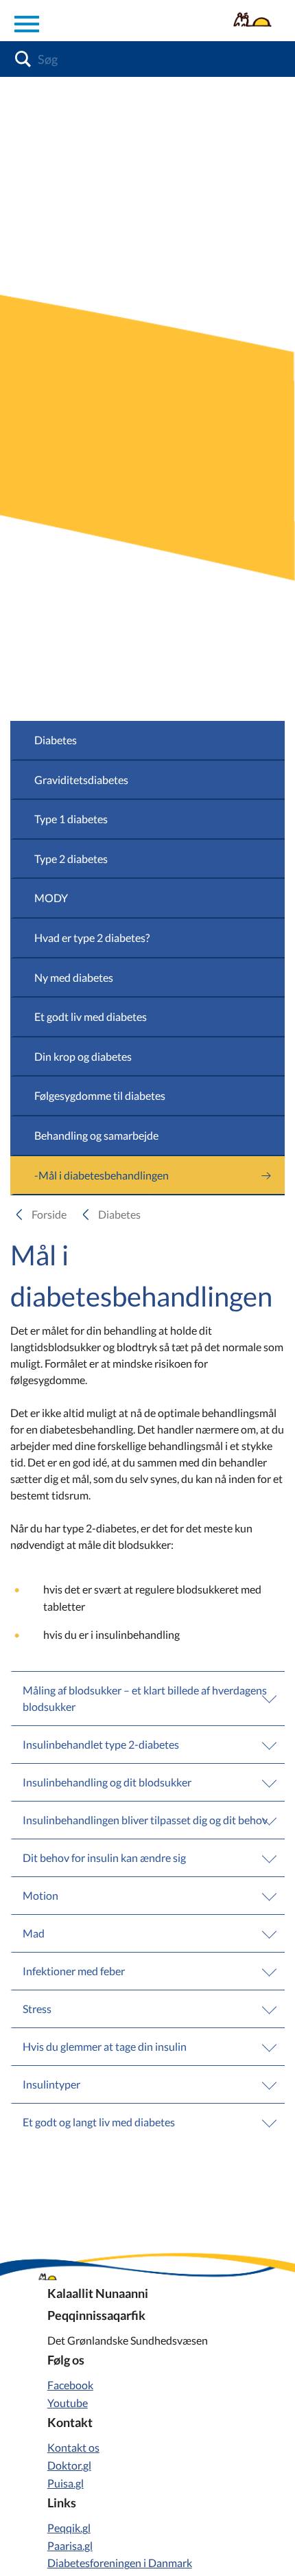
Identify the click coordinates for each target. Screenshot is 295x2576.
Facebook (70, 2385)
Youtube (68, 2403)
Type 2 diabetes (71, 859)
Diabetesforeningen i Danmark (120, 2563)
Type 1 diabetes (71, 819)
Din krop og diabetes (83, 1056)
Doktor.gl (69, 2465)
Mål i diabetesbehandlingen (104, 1175)
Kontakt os (73, 2447)
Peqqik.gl (69, 2528)
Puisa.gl (66, 2483)
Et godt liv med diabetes (91, 1016)
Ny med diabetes (74, 977)
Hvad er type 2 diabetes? (92, 938)
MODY (51, 898)
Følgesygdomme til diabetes (100, 1095)
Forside (49, 1214)
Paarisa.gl (70, 2545)
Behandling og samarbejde (96, 1135)
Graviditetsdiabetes (81, 780)
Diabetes (56, 740)
